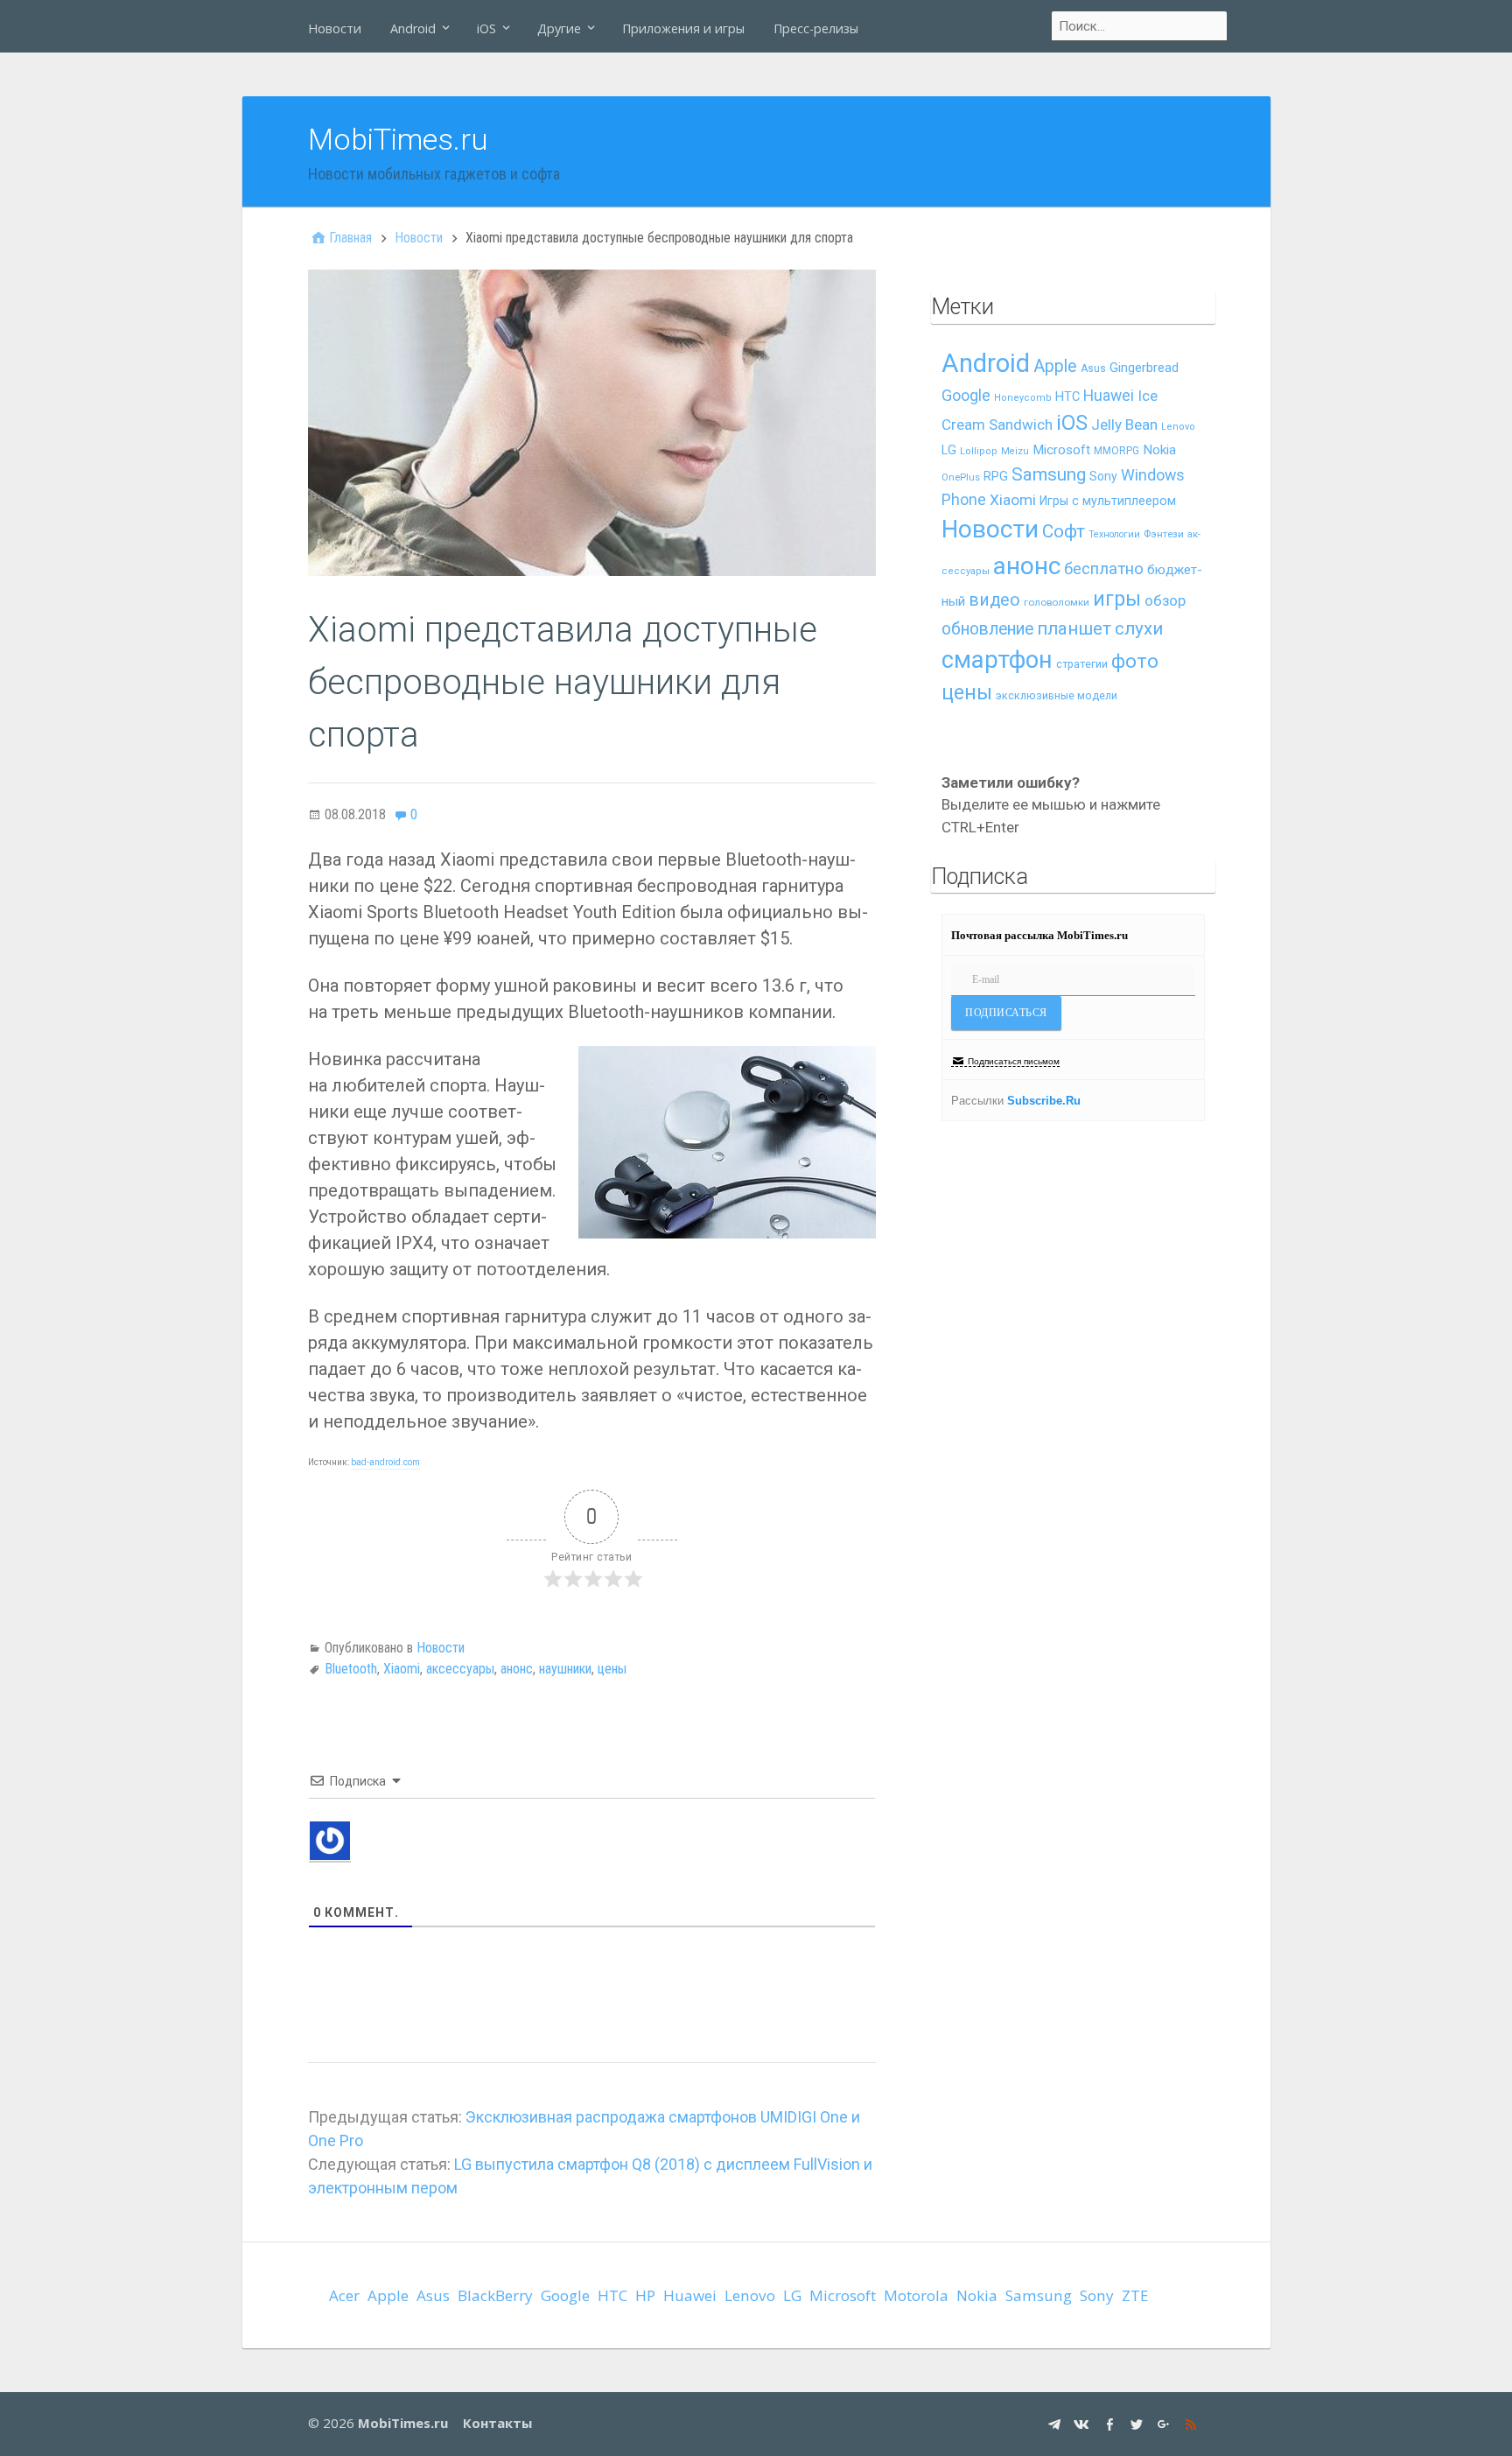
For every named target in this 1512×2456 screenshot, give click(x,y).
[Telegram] (1057, 2423)
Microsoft (1061, 450)
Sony (1103, 476)
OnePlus (961, 477)
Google (966, 395)
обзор (1165, 600)
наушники (565, 1669)
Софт (1064, 531)
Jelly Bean (1124, 425)
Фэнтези (1164, 534)
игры (1117, 599)
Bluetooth (351, 1669)
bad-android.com (385, 1462)
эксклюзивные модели (1057, 695)
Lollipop (979, 451)
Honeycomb (1023, 398)
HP (645, 2295)
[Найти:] (1140, 26)
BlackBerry (495, 2295)
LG (949, 450)
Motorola (916, 2295)
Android (413, 28)
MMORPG (1116, 451)
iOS (486, 28)
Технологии (1114, 534)
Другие (559, 28)
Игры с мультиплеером (1108, 501)
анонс (517, 1669)
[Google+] (1166, 2423)
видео (994, 600)
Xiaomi (402, 1669)
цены (612, 1669)
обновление (987, 629)
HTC (1067, 397)
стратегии (1082, 664)
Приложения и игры (683, 28)
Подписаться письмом (1014, 1061)
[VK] (1084, 2423)
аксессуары (460, 1669)
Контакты (497, 2423)
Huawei (1109, 396)
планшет (1074, 628)
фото (1135, 661)
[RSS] (1193, 2423)
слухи (1139, 628)
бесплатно (1104, 569)
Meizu (1015, 451)
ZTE (1135, 2295)
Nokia (1159, 450)
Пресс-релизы (816, 28)
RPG (996, 477)
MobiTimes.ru (398, 139)
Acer (344, 2295)
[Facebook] (1112, 2423)
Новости (335, 28)
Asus (1093, 368)
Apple (1055, 366)
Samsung (1049, 474)
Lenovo (1178, 427)
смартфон (997, 660)
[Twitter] (1139, 2423)
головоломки (1057, 602)
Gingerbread (1144, 368)
